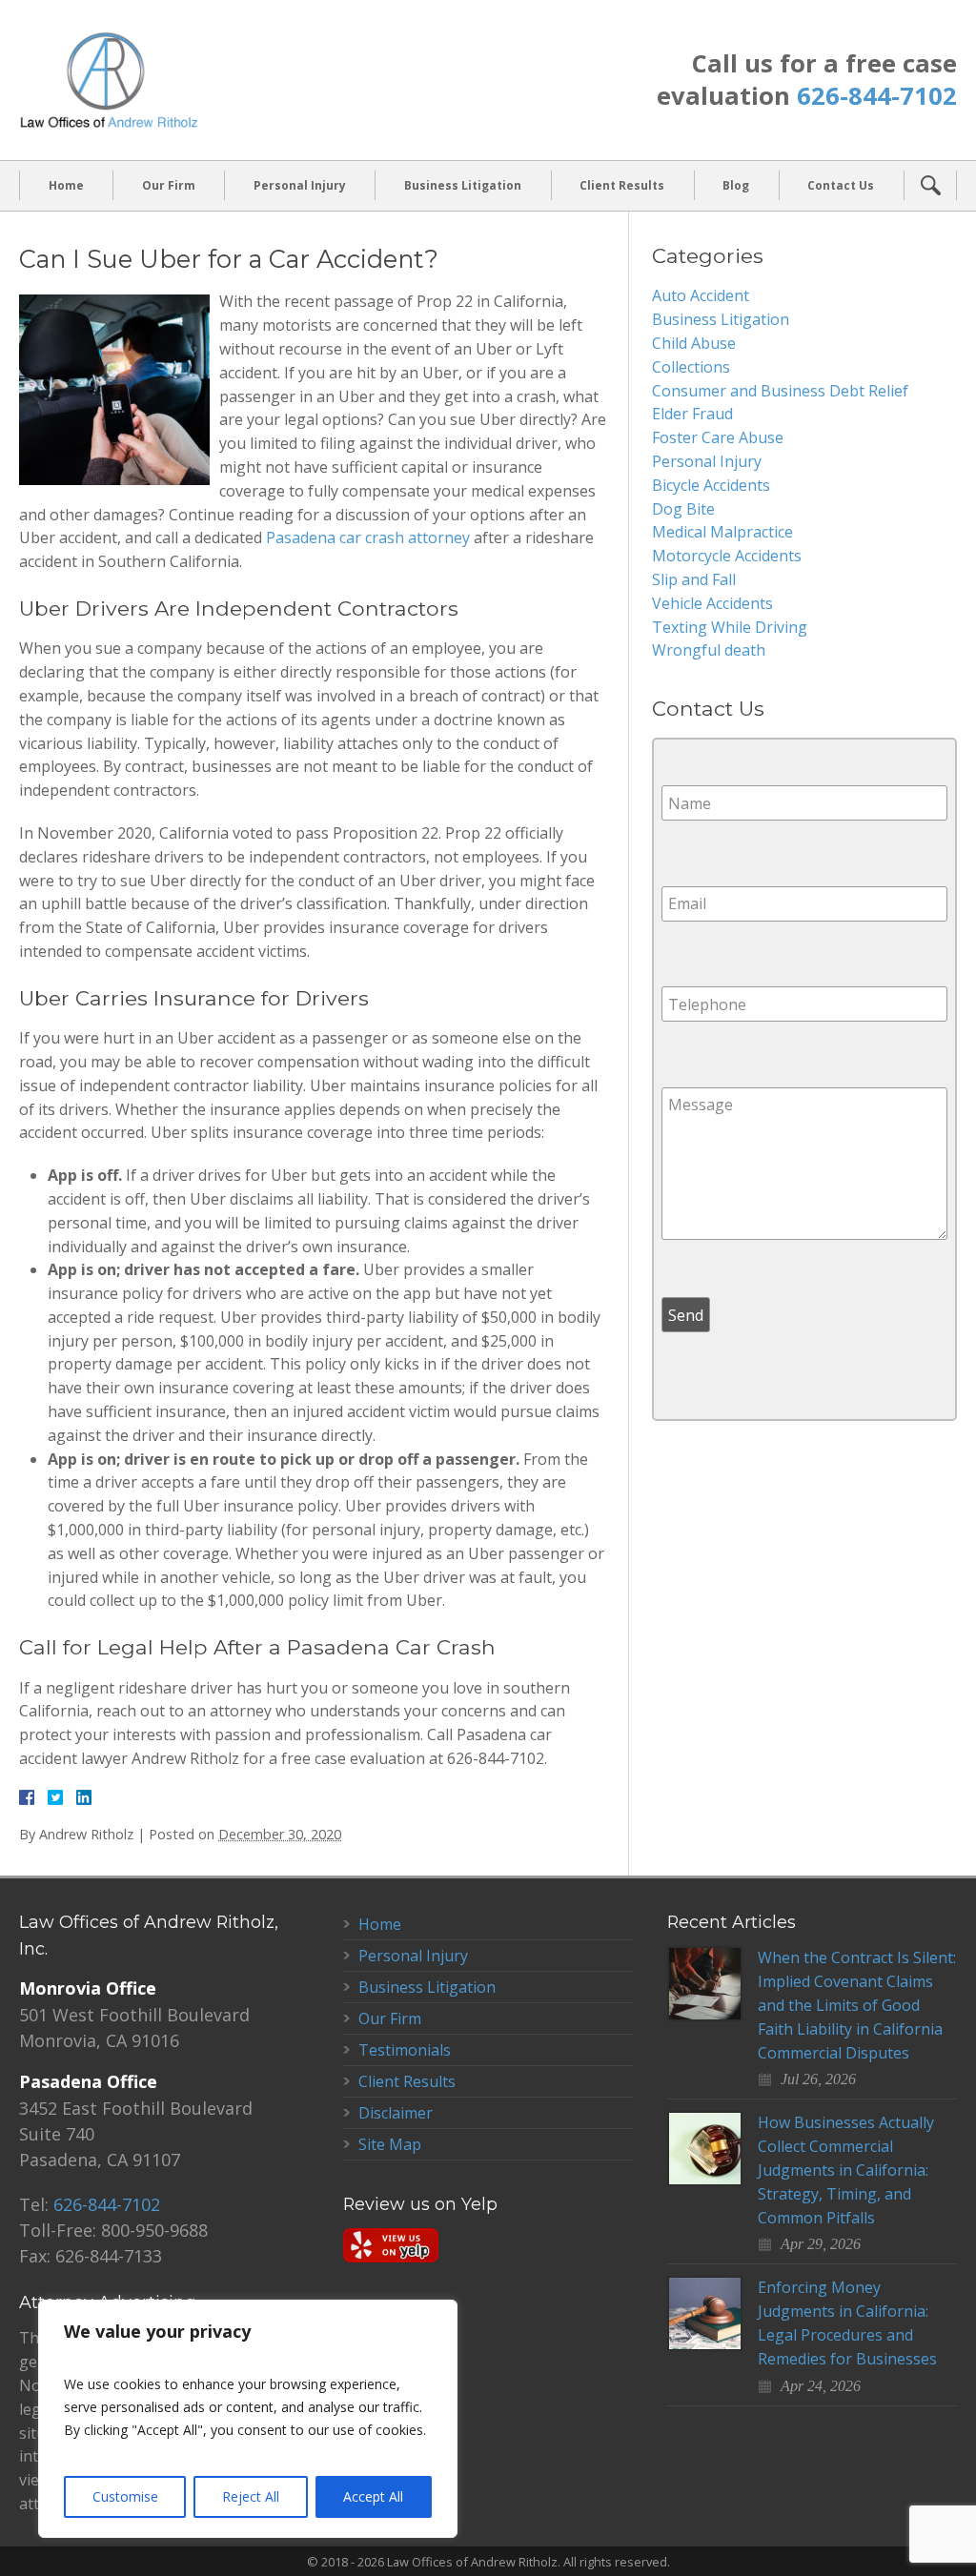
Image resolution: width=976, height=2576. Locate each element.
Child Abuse (694, 343)
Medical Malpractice (722, 532)
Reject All (251, 2496)
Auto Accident (701, 295)
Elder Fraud (692, 414)
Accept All (373, 2496)
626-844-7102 (877, 96)
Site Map (390, 2144)
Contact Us (841, 185)
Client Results (622, 185)
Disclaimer (396, 2113)
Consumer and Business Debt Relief (780, 391)
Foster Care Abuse (718, 437)
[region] (248, 2419)
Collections (691, 367)
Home (66, 185)
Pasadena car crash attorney (368, 538)
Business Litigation (463, 185)
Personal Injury (300, 185)
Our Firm (169, 185)
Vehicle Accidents (712, 603)
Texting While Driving (730, 627)
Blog (736, 185)
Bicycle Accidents (711, 485)
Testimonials (405, 2050)
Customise (125, 2496)
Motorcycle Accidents (727, 556)
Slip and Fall (694, 579)
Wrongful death (709, 650)
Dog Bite (683, 509)
